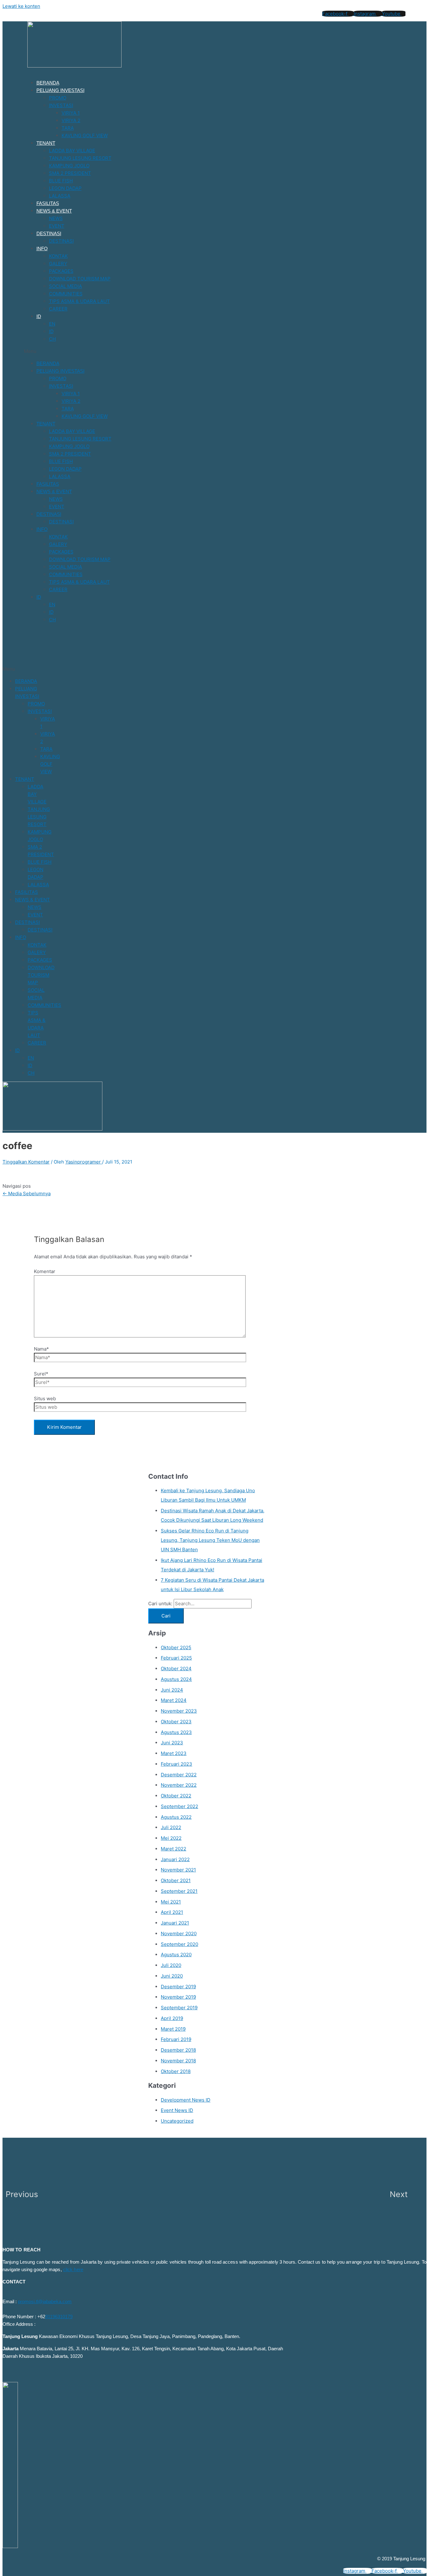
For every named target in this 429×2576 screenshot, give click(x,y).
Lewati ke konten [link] (21, 6)
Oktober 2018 (176, 2071)
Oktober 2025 (176, 1647)
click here (73, 2269)
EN (52, 324)
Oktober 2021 (176, 1880)
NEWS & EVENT (54, 211)
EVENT (57, 226)
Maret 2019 (173, 2029)
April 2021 (172, 1912)
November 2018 (178, 2061)
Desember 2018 (178, 2050)
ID (39, 316)
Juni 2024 (172, 1690)
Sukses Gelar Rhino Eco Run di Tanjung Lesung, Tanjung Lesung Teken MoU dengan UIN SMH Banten (210, 1540)
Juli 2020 (171, 1965)
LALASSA (60, 196)
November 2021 (178, 1870)
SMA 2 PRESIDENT (70, 173)
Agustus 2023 (176, 1732)
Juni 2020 (172, 1976)
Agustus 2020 (176, 1955)
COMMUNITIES (66, 294)
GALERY (58, 264)
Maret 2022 (174, 1849)
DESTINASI (49, 233)
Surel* (41, 1374)
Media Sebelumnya (27, 1193)
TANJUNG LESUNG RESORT (80, 158)
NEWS (56, 218)
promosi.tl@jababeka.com (45, 2301)
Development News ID (186, 2100)
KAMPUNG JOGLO (69, 166)
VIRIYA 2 (71, 120)
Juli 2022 (171, 1827)
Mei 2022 (171, 1838)
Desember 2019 (178, 1987)
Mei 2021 (171, 1902)
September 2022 (179, 1806)
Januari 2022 (175, 1859)
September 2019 (179, 2008)
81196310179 (59, 2317)
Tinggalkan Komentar (26, 1162)
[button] (178, 351)
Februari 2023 (176, 1764)
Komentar (45, 1271)
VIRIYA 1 (71, 113)
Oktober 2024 (176, 1669)
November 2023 (179, 1711)
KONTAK (58, 256)
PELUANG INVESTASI (60, 90)
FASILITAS (48, 203)
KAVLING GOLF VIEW (85, 135)
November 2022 (179, 1785)
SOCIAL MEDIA (65, 286)
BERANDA (48, 83)
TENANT (46, 143)
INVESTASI (61, 105)
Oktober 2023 (176, 1722)
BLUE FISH (61, 181)
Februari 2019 (176, 2039)
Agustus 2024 (176, 1679)
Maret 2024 (174, 1700)
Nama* (41, 1349)
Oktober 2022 (176, 1796)
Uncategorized (177, 2121)
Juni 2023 (172, 1743)
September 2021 (179, 1891)
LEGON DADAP (65, 188)
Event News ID (177, 2110)
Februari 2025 (176, 1658)
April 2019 (172, 2018)
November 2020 (179, 1933)
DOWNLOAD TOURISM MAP (80, 279)
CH (52, 339)
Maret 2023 (174, 1753)
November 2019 (178, 1997)
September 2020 (179, 1944)
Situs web (45, 1399)
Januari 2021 (175, 1923)
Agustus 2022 (176, 1817)
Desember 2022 (179, 1775)
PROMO (58, 98)
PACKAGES (61, 271)
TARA (68, 128)
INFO (42, 248)
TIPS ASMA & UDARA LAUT (79, 301)
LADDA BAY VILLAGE (72, 151)
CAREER (58, 309)
